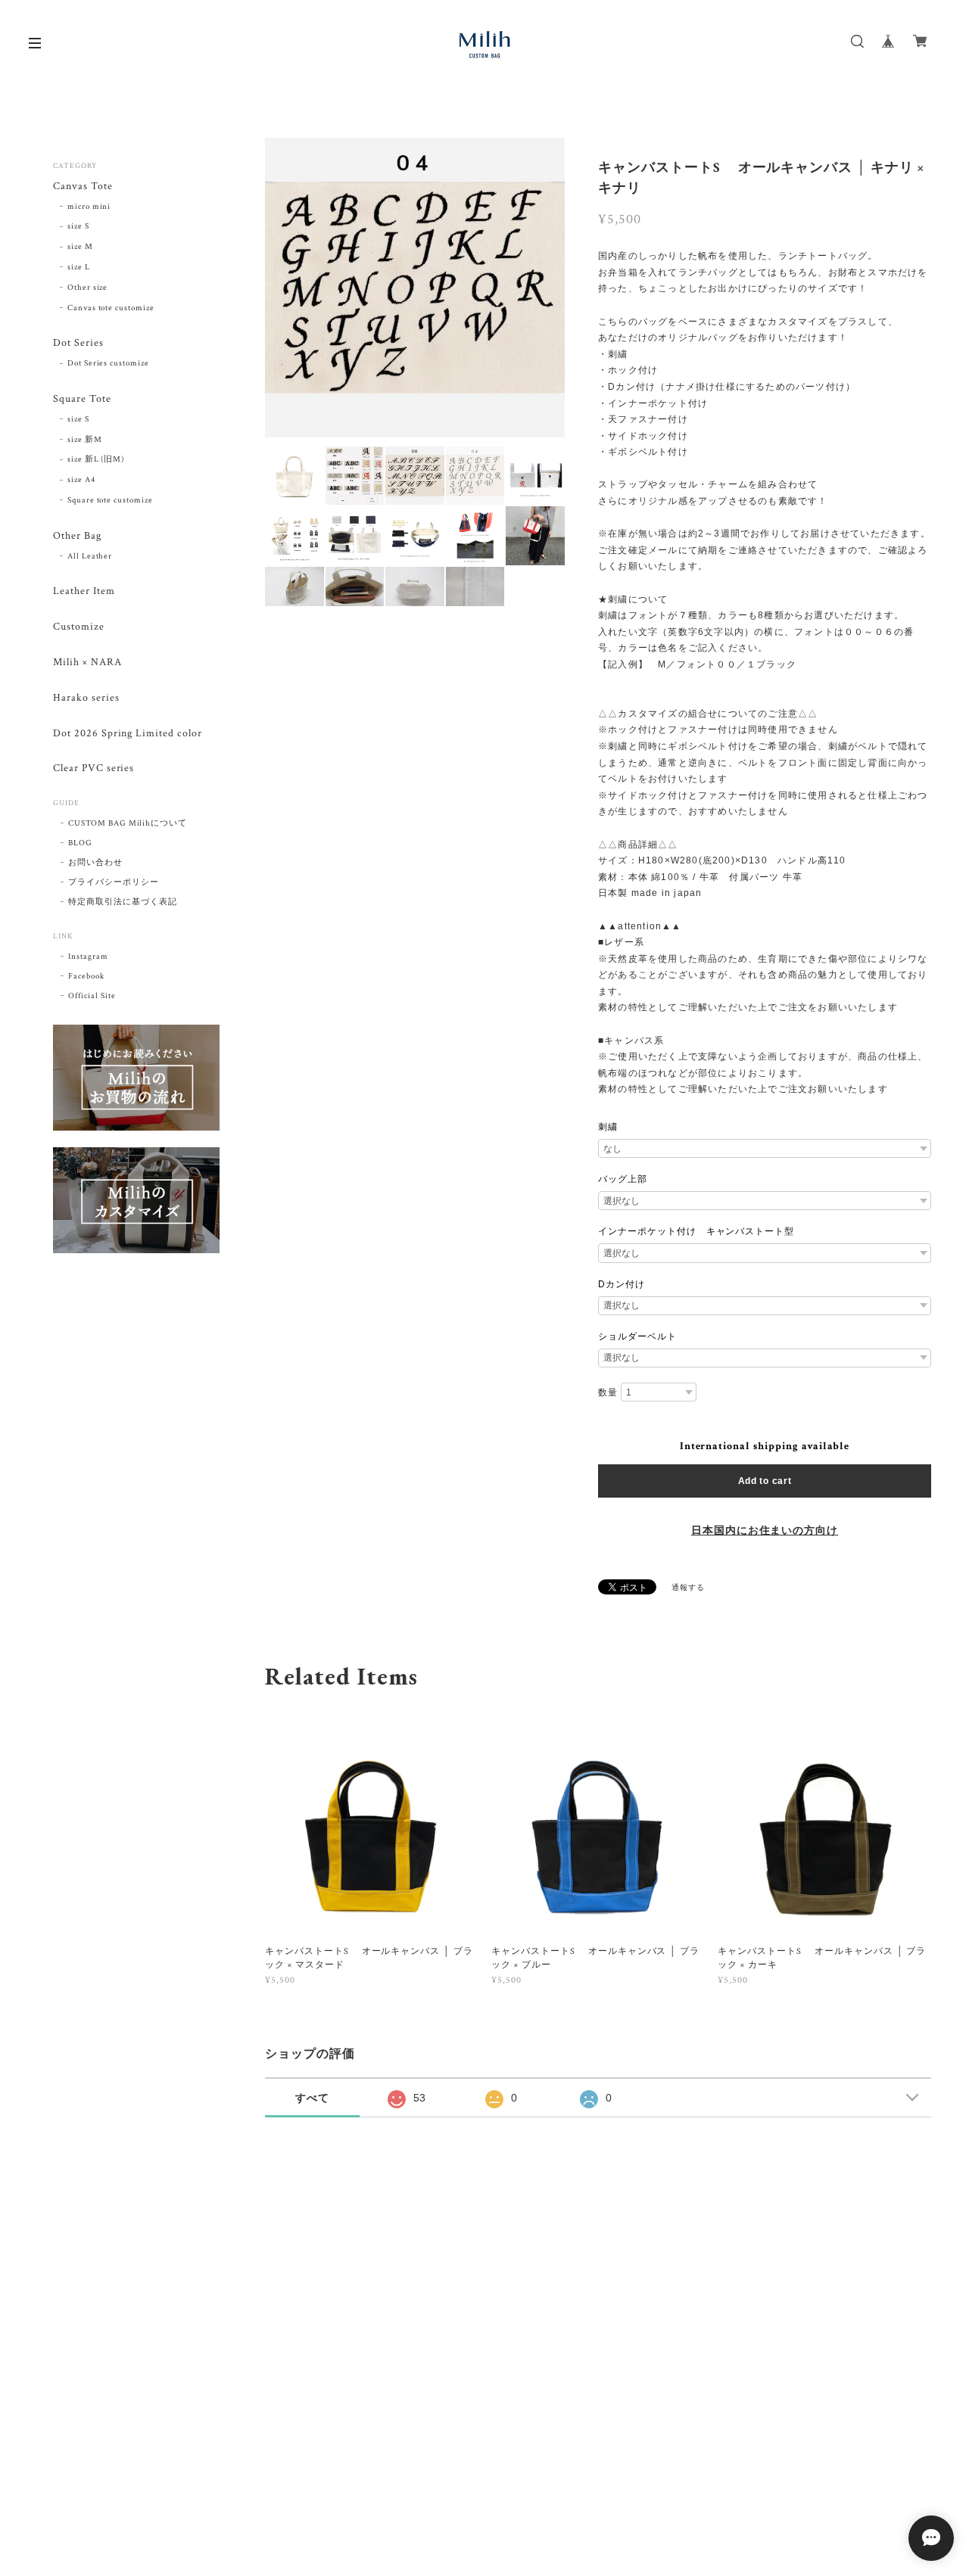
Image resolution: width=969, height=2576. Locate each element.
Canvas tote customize (111, 308)
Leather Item (84, 591)
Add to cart (765, 1481)
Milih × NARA (87, 663)
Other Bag (77, 536)
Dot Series (78, 343)
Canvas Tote (83, 187)
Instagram (88, 957)
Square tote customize (110, 500)
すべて (312, 2098)
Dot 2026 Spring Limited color (128, 734)
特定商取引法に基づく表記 (123, 902)
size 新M (85, 440)
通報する (688, 1588)
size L (79, 267)
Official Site (92, 996)
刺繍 (608, 1127)
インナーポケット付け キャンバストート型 (696, 1231)
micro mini (89, 207)
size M (80, 247)
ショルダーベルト (637, 1336)
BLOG (80, 843)
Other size (88, 288)
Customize (79, 627)
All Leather (90, 556)
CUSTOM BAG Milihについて (128, 823)
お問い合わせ (95, 863)
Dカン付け (622, 1284)
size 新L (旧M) (96, 459)
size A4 (81, 480)
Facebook (86, 976)
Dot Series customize (108, 363)
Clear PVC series (93, 768)
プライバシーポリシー (114, 882)
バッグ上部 (623, 1179)
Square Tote (82, 399)
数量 (608, 1392)
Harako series (86, 698)
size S (78, 226)
